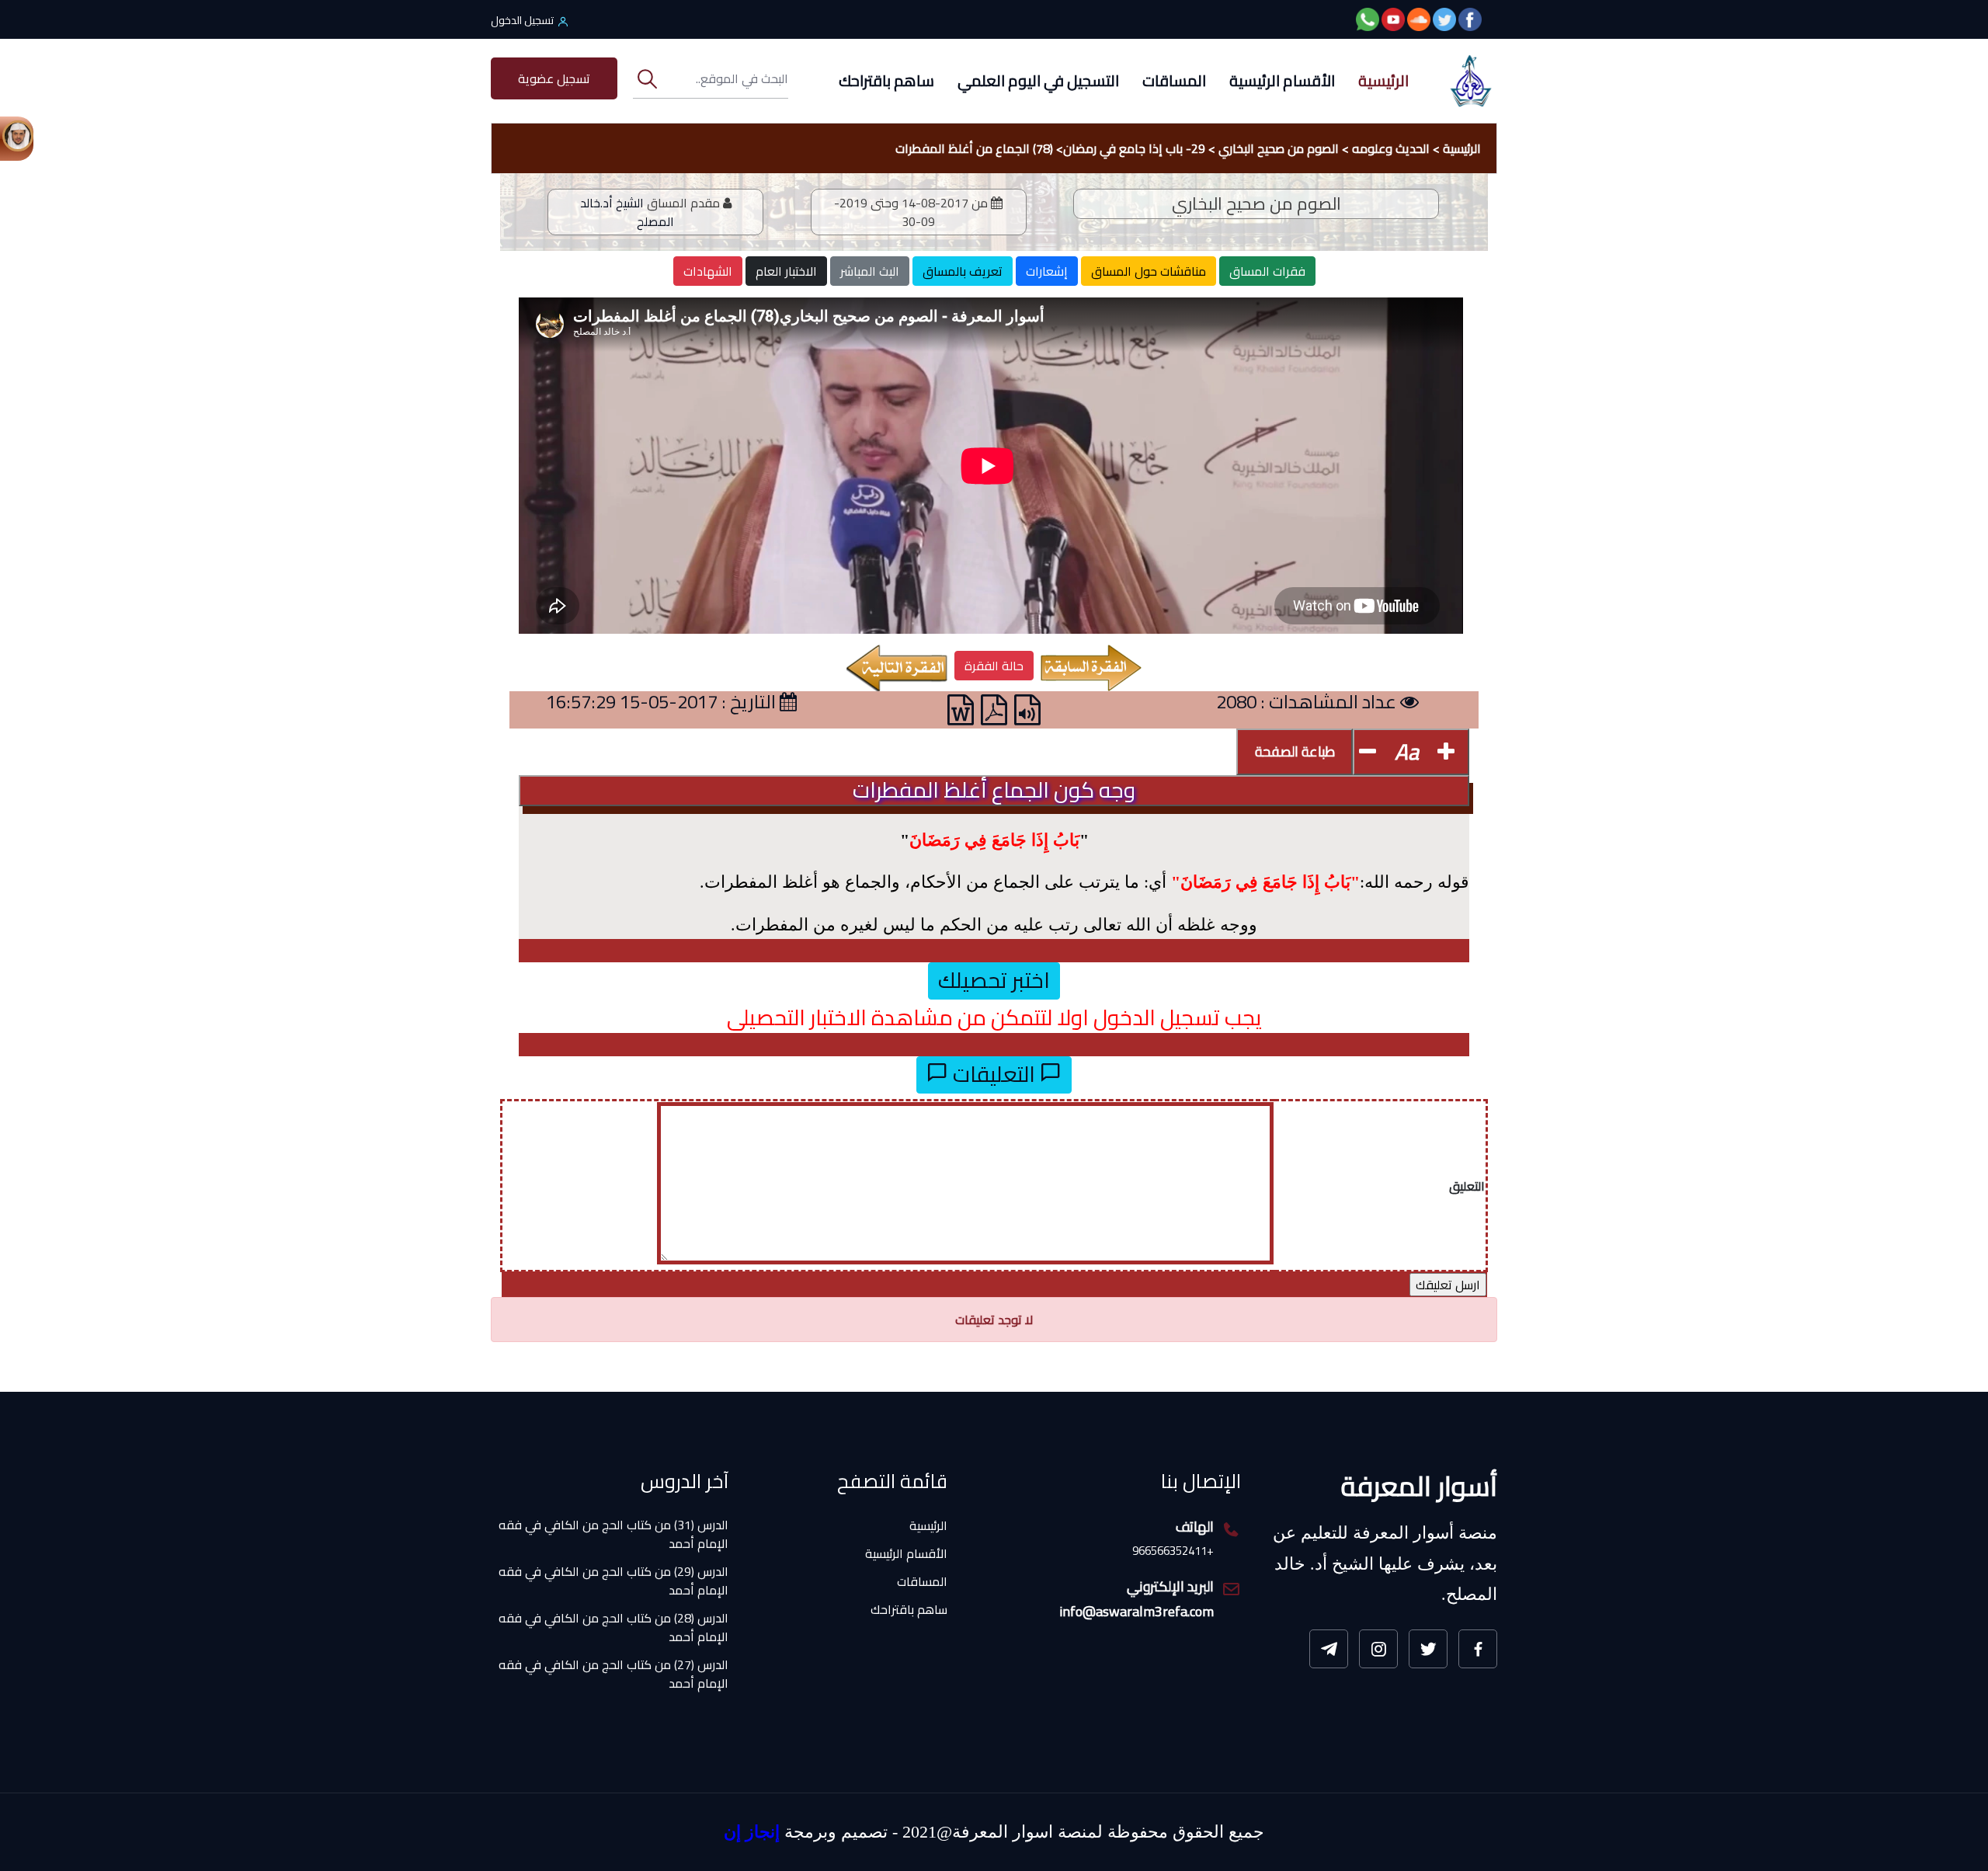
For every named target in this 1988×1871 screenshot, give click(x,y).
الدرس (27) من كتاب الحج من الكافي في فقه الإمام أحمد (613, 1635)
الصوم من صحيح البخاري (1279, 148)
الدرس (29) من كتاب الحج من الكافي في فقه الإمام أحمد (613, 1542)
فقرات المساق (1267, 271)
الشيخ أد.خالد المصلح (627, 212)
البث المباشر (870, 271)
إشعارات (1047, 271)
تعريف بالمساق (963, 271)
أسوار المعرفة (1419, 1486)
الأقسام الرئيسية (1282, 80)
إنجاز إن (752, 1832)
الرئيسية (1383, 80)
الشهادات (708, 271)
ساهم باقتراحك (886, 80)
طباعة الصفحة (1295, 751)
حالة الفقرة (994, 666)
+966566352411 (1173, 1551)
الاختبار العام (786, 271)
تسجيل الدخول (522, 20)
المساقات (1174, 80)
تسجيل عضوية (554, 78)
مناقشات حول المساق (1149, 271)
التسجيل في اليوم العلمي (1038, 80)
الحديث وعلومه (1391, 148)
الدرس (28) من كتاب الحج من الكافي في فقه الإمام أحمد (613, 1588)
